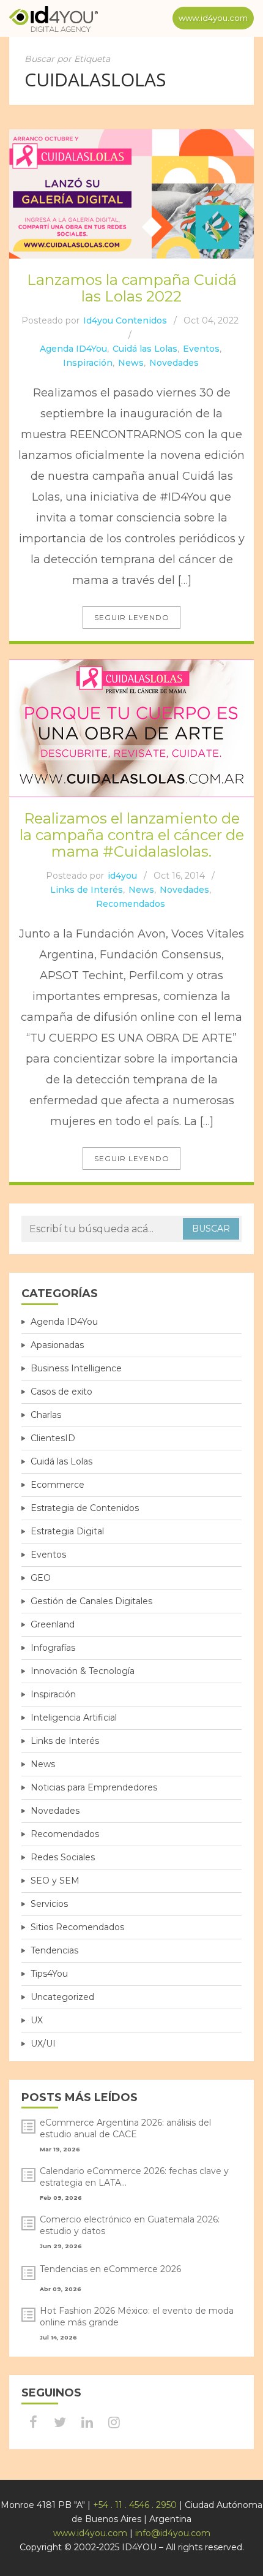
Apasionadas (57, 1345)
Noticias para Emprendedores (94, 1787)
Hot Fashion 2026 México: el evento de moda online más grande (137, 2317)
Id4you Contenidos (125, 320)
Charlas (46, 1415)
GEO (41, 1578)
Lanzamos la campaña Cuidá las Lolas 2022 (132, 288)
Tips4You (49, 1974)
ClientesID (53, 1438)
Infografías (53, 1648)
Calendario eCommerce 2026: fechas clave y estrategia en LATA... (134, 2177)
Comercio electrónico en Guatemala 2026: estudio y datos (130, 2225)
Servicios (49, 1904)
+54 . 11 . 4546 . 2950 (135, 2505)
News (131, 363)
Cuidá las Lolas (145, 349)
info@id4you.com (173, 2533)
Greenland (53, 1624)
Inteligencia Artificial (74, 1718)
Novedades (174, 363)
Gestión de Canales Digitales (91, 1601)
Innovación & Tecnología (83, 1671)
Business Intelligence (76, 1368)
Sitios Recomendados (77, 1927)
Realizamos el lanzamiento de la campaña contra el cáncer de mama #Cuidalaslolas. (132, 835)
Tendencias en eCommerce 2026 (110, 2269)
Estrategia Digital (67, 1531)
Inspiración (88, 363)
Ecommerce (57, 1485)
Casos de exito (61, 1392)
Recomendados (131, 904)
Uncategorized (62, 1997)
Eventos (201, 349)
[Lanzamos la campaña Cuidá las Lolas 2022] (131, 194)
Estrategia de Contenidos (85, 1508)
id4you (122, 876)
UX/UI (43, 2044)
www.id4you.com (213, 18)
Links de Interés (87, 890)
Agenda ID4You (73, 349)
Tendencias (54, 1950)
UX (37, 2020)
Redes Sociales (63, 1857)
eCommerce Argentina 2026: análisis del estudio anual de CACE (125, 2128)
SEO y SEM (55, 1881)
